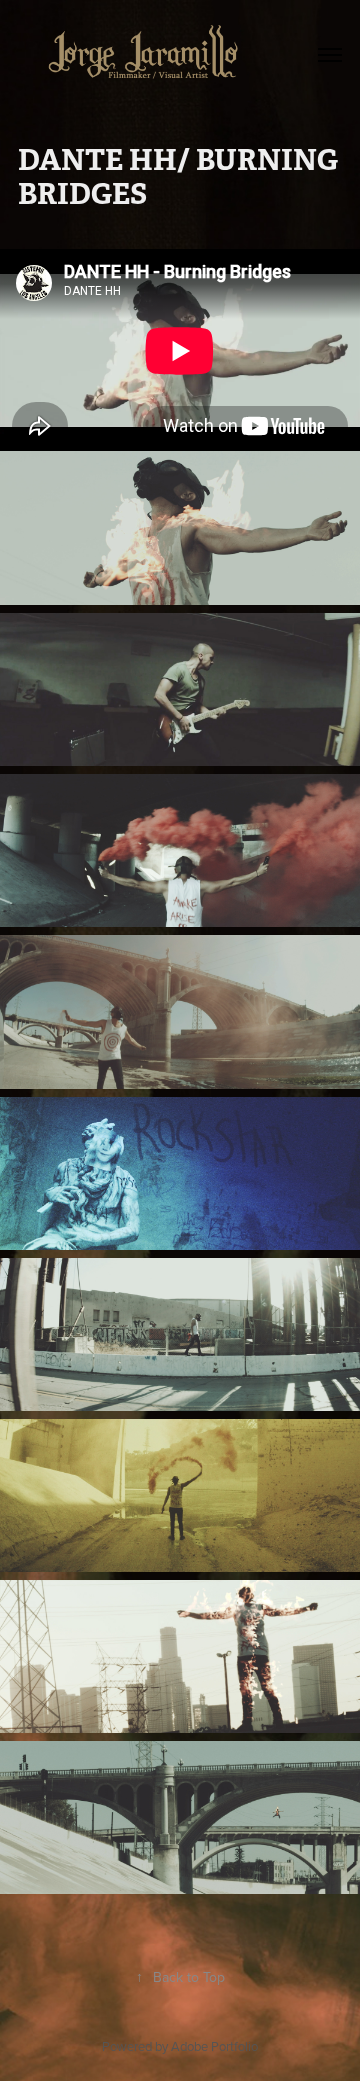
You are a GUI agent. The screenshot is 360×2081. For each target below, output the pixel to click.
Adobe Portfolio (214, 2046)
